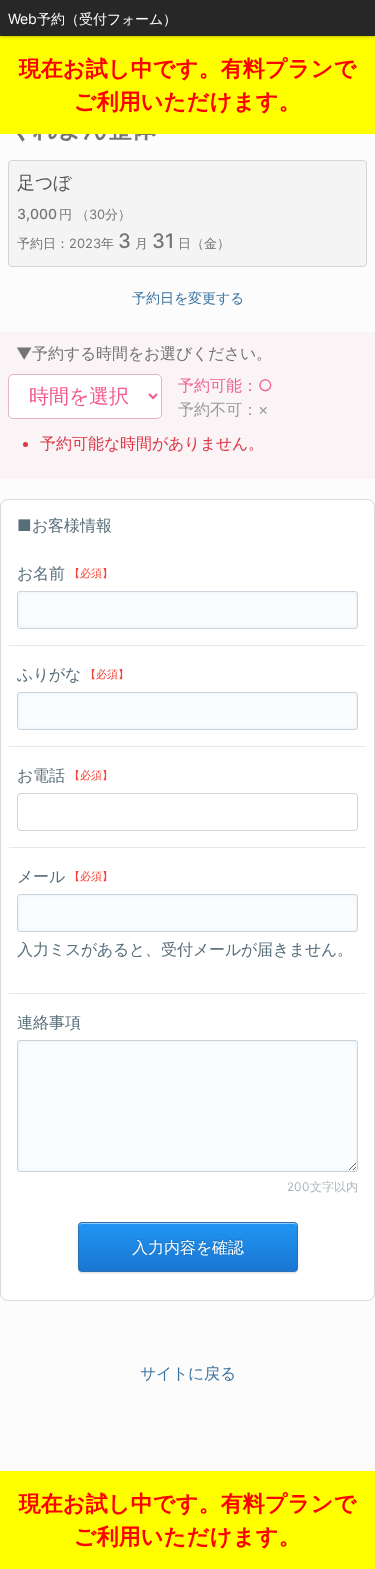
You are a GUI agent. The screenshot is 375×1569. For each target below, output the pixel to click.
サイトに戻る (188, 1373)
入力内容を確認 (188, 1247)
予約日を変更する (188, 297)
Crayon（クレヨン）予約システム (187, 1479)
